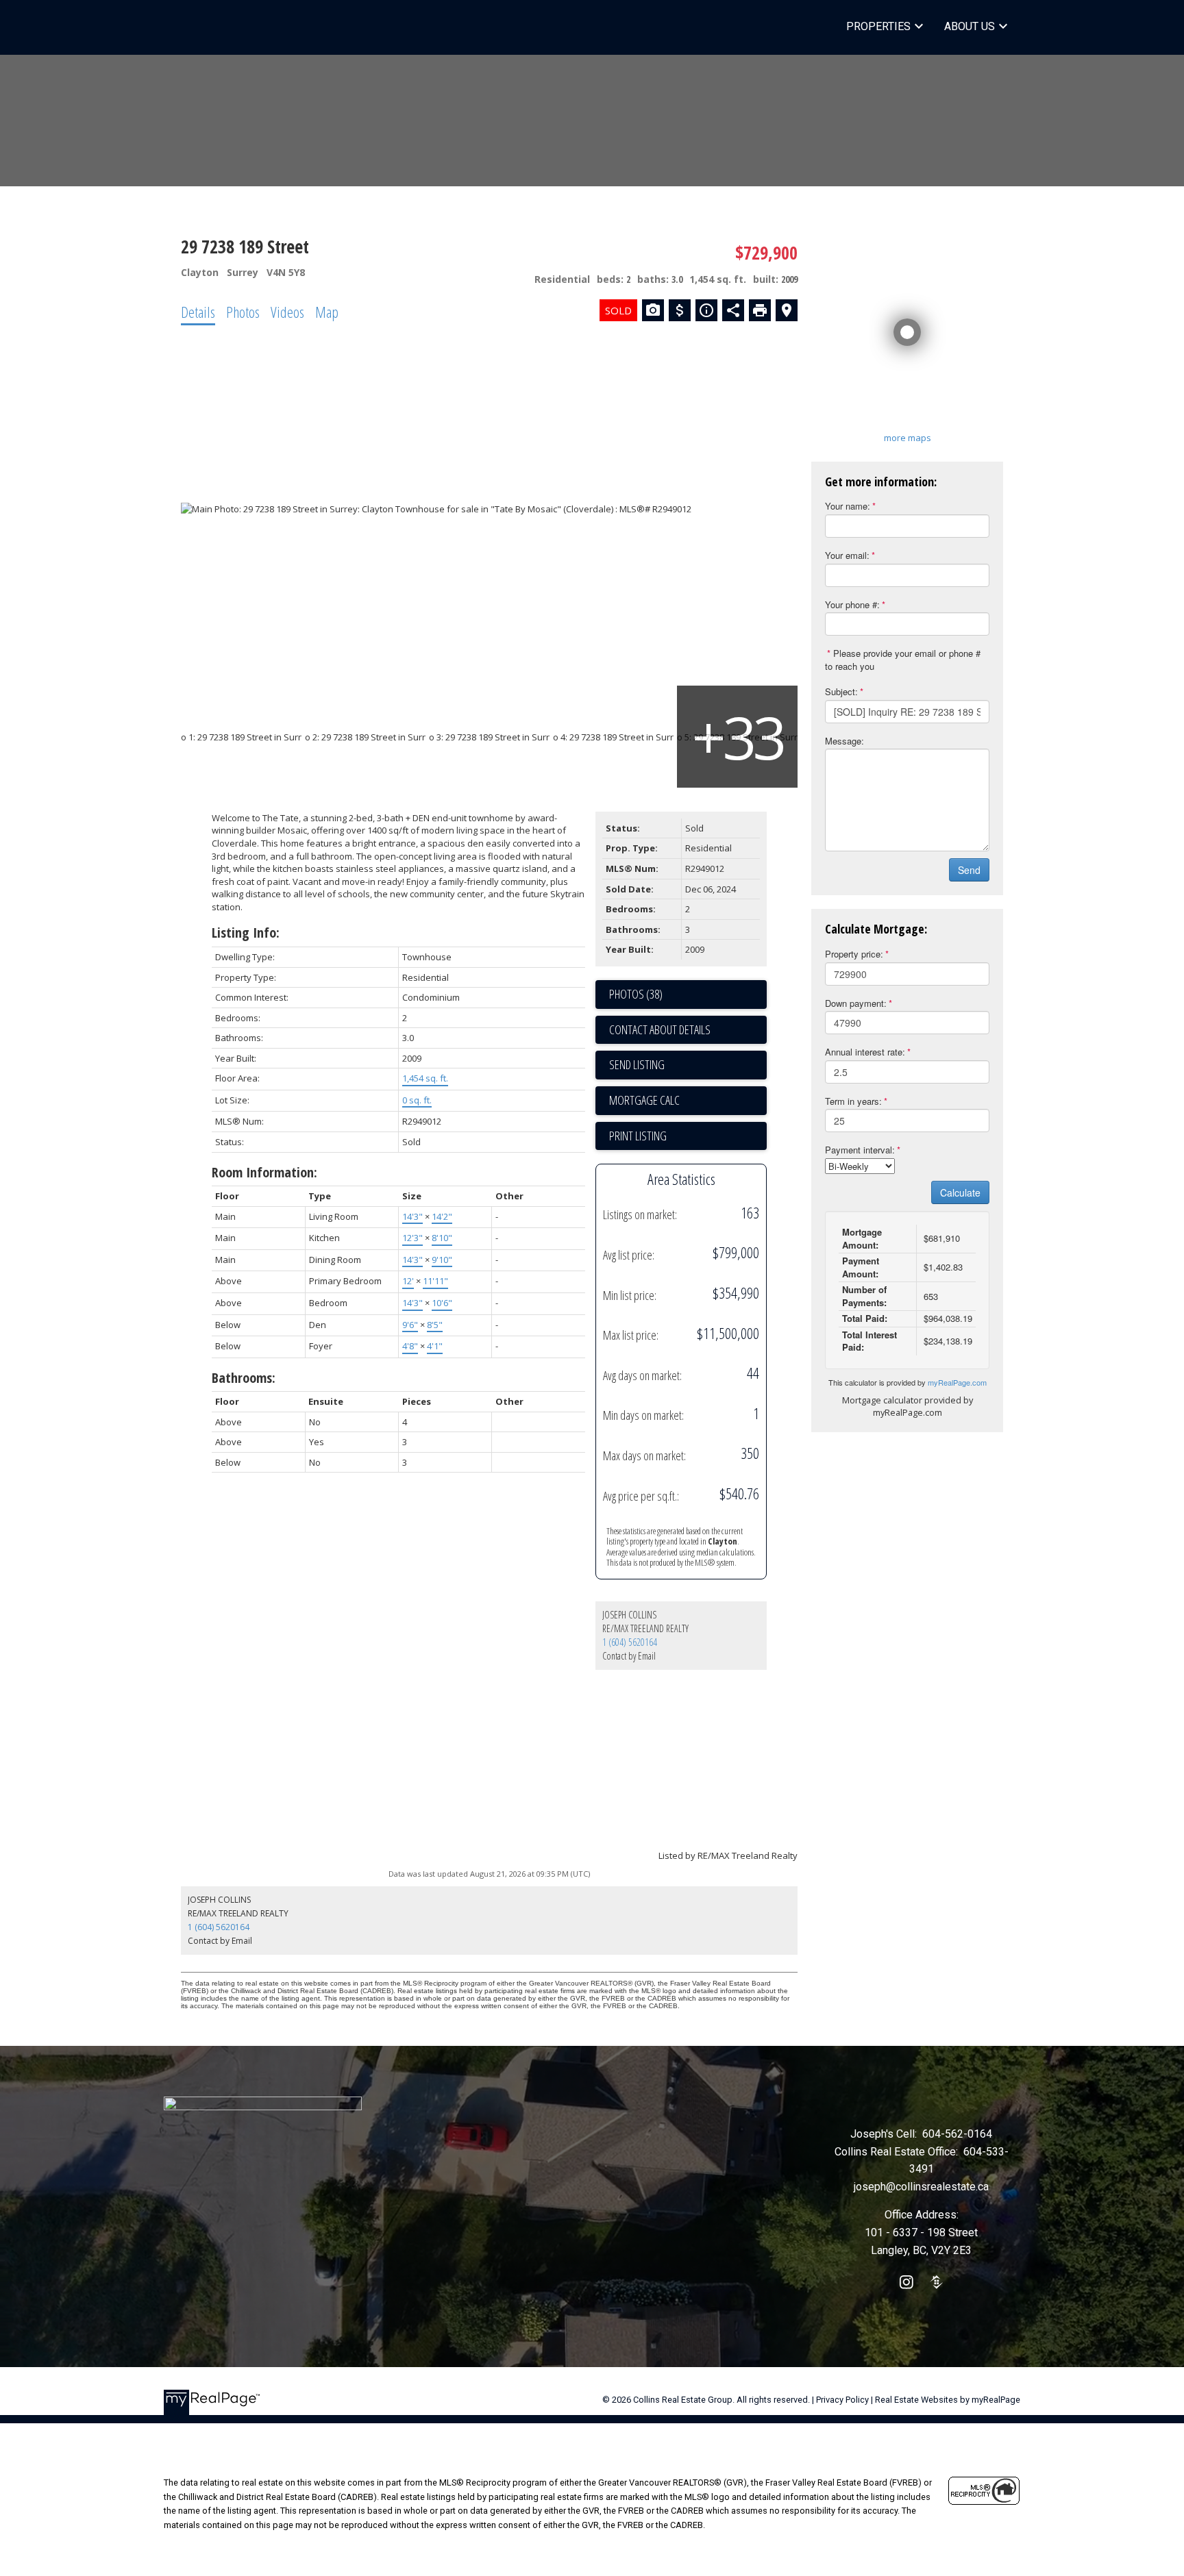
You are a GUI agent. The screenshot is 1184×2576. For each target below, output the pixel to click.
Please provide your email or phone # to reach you (903, 660)
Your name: (848, 506)
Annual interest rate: (865, 1052)
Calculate (960, 1192)
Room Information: (264, 1172)
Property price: (854, 954)
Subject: (841, 691)
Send (969, 870)
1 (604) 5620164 (630, 1642)
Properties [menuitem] (878, 26)
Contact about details (660, 1029)
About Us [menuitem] (970, 26)
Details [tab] (198, 312)
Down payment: (856, 1003)
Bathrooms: (244, 1378)
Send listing (637, 1064)
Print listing (638, 1136)
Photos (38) (636, 994)
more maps (908, 438)
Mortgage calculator (688, 1101)
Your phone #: (852, 604)
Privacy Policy (842, 2400)
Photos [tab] (243, 312)
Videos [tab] (287, 312)
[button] (907, 2282)
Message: (844, 741)
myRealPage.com (957, 1382)
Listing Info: (246, 933)
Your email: (847, 555)
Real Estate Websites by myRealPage (948, 2400)
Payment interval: (860, 1150)
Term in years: (853, 1101)
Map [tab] (327, 312)
